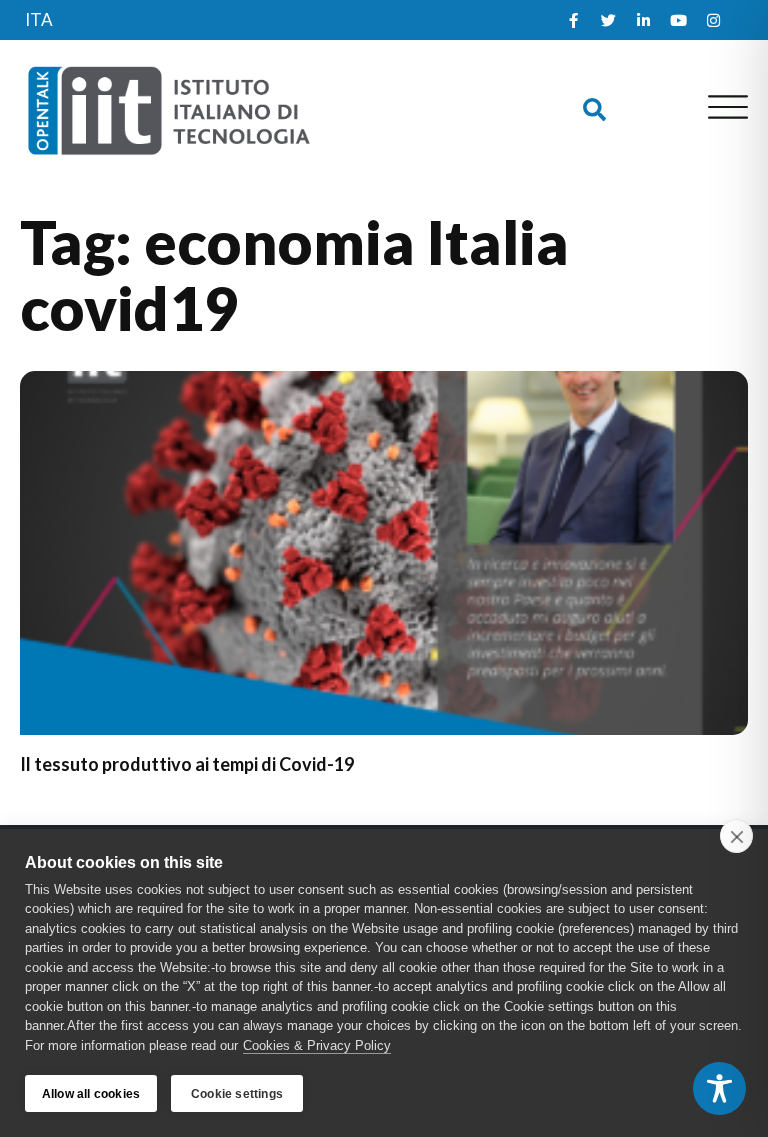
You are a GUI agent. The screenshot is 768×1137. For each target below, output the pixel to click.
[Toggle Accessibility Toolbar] (719, 1088)
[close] (736, 836)
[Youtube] (679, 20)
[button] (594, 109)
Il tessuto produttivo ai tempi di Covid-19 (187, 764)
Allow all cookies (91, 1094)
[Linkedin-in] (644, 20)
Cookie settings (237, 1094)
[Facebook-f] (574, 20)
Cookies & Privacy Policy (317, 1045)
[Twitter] (609, 20)
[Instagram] (714, 20)
